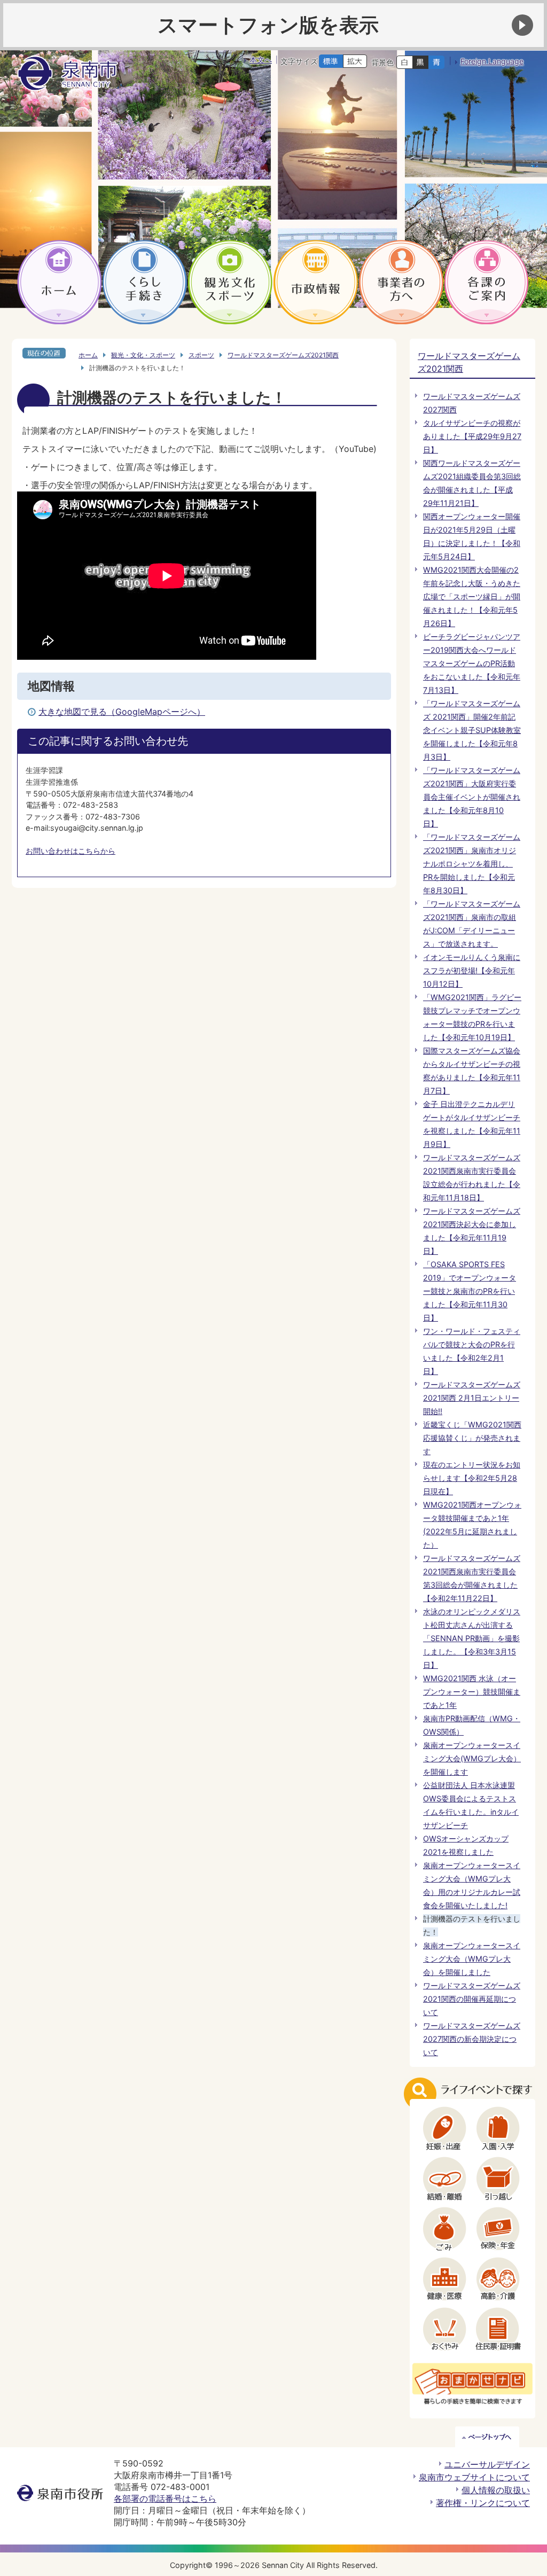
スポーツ (201, 355)
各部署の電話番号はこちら (165, 2499)
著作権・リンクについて (483, 2503)
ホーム (88, 355)
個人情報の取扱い (496, 2490)
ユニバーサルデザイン (487, 2464)
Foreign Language (492, 61)
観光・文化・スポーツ (143, 355)
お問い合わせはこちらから (71, 851)
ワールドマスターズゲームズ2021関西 (283, 355)
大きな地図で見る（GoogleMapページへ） (122, 712)
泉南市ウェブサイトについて (474, 2477)
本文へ (261, 60)
